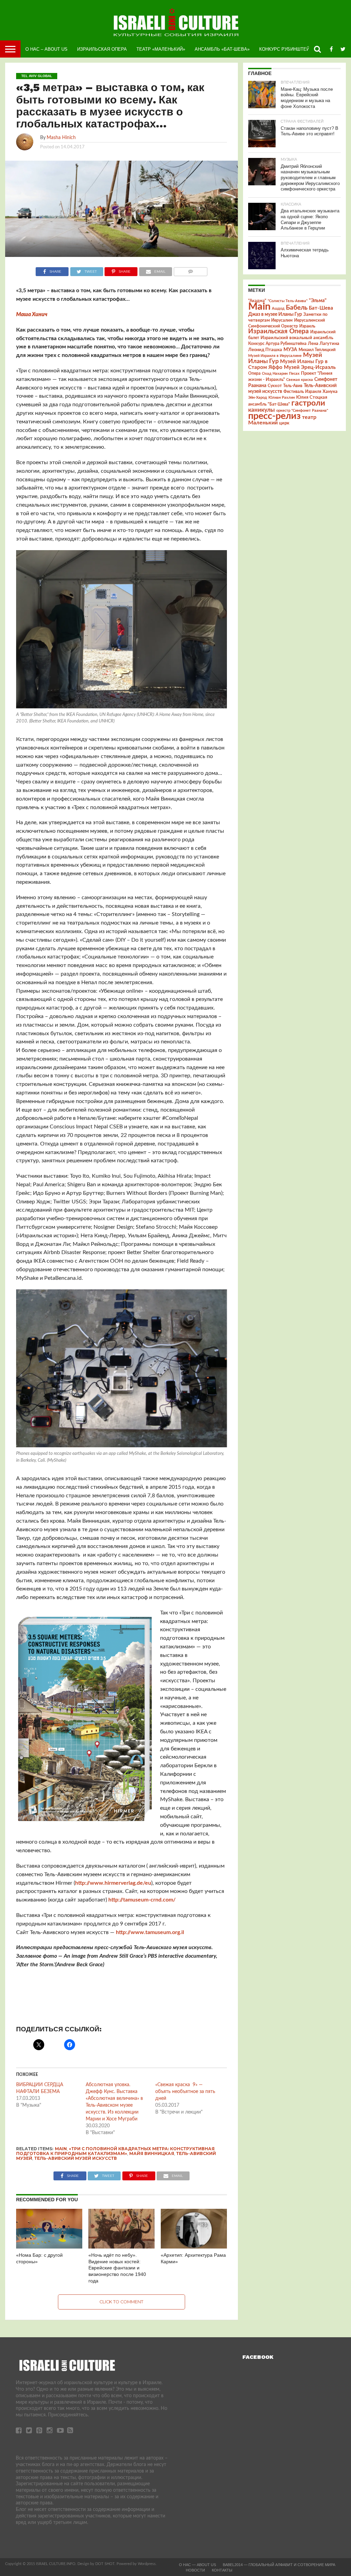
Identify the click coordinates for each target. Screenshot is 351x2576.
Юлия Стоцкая (312, 397)
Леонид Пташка (265, 350)
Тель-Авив (293, 386)
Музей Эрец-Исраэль (310, 367)
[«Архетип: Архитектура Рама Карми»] (194, 2247)
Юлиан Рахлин (282, 398)
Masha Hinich (61, 138)
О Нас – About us (46, 49)
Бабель (297, 308)
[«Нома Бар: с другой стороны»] (49, 2247)
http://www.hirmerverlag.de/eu (113, 1883)
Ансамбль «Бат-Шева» (222, 49)
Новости (195, 2570)
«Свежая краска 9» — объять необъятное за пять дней (185, 2092)
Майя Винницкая (152, 2153)
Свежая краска (300, 380)
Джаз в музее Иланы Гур (275, 314)
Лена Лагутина (324, 344)
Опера (254, 374)
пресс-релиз (274, 416)
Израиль (307, 326)
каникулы (262, 410)
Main (61, 2149)
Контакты (222, 2570)
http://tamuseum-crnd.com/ (142, 1900)
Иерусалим (282, 320)
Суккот (275, 386)
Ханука (330, 392)
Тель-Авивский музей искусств (76, 2158)
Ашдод (278, 308)
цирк (284, 423)
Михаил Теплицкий (317, 350)
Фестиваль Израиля (302, 392)
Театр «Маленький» (161, 49)
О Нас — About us (197, 2565)
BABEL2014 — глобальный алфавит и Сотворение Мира (279, 2565)
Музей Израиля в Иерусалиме (275, 356)
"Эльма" (318, 301)
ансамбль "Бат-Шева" (269, 404)
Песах (294, 374)
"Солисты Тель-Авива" (288, 301)
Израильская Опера (102, 49)
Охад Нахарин (275, 374)
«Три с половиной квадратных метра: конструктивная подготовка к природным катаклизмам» (115, 2151)
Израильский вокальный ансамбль (297, 338)
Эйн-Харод (258, 398)
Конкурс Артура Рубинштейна (277, 344)
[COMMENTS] (190, 270)
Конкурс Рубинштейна (287, 49)
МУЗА (290, 350)
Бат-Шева (321, 308)
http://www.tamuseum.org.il (150, 1932)
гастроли (308, 403)
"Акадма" (257, 301)
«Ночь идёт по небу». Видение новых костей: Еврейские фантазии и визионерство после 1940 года (117, 2268)
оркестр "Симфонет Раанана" (302, 411)
